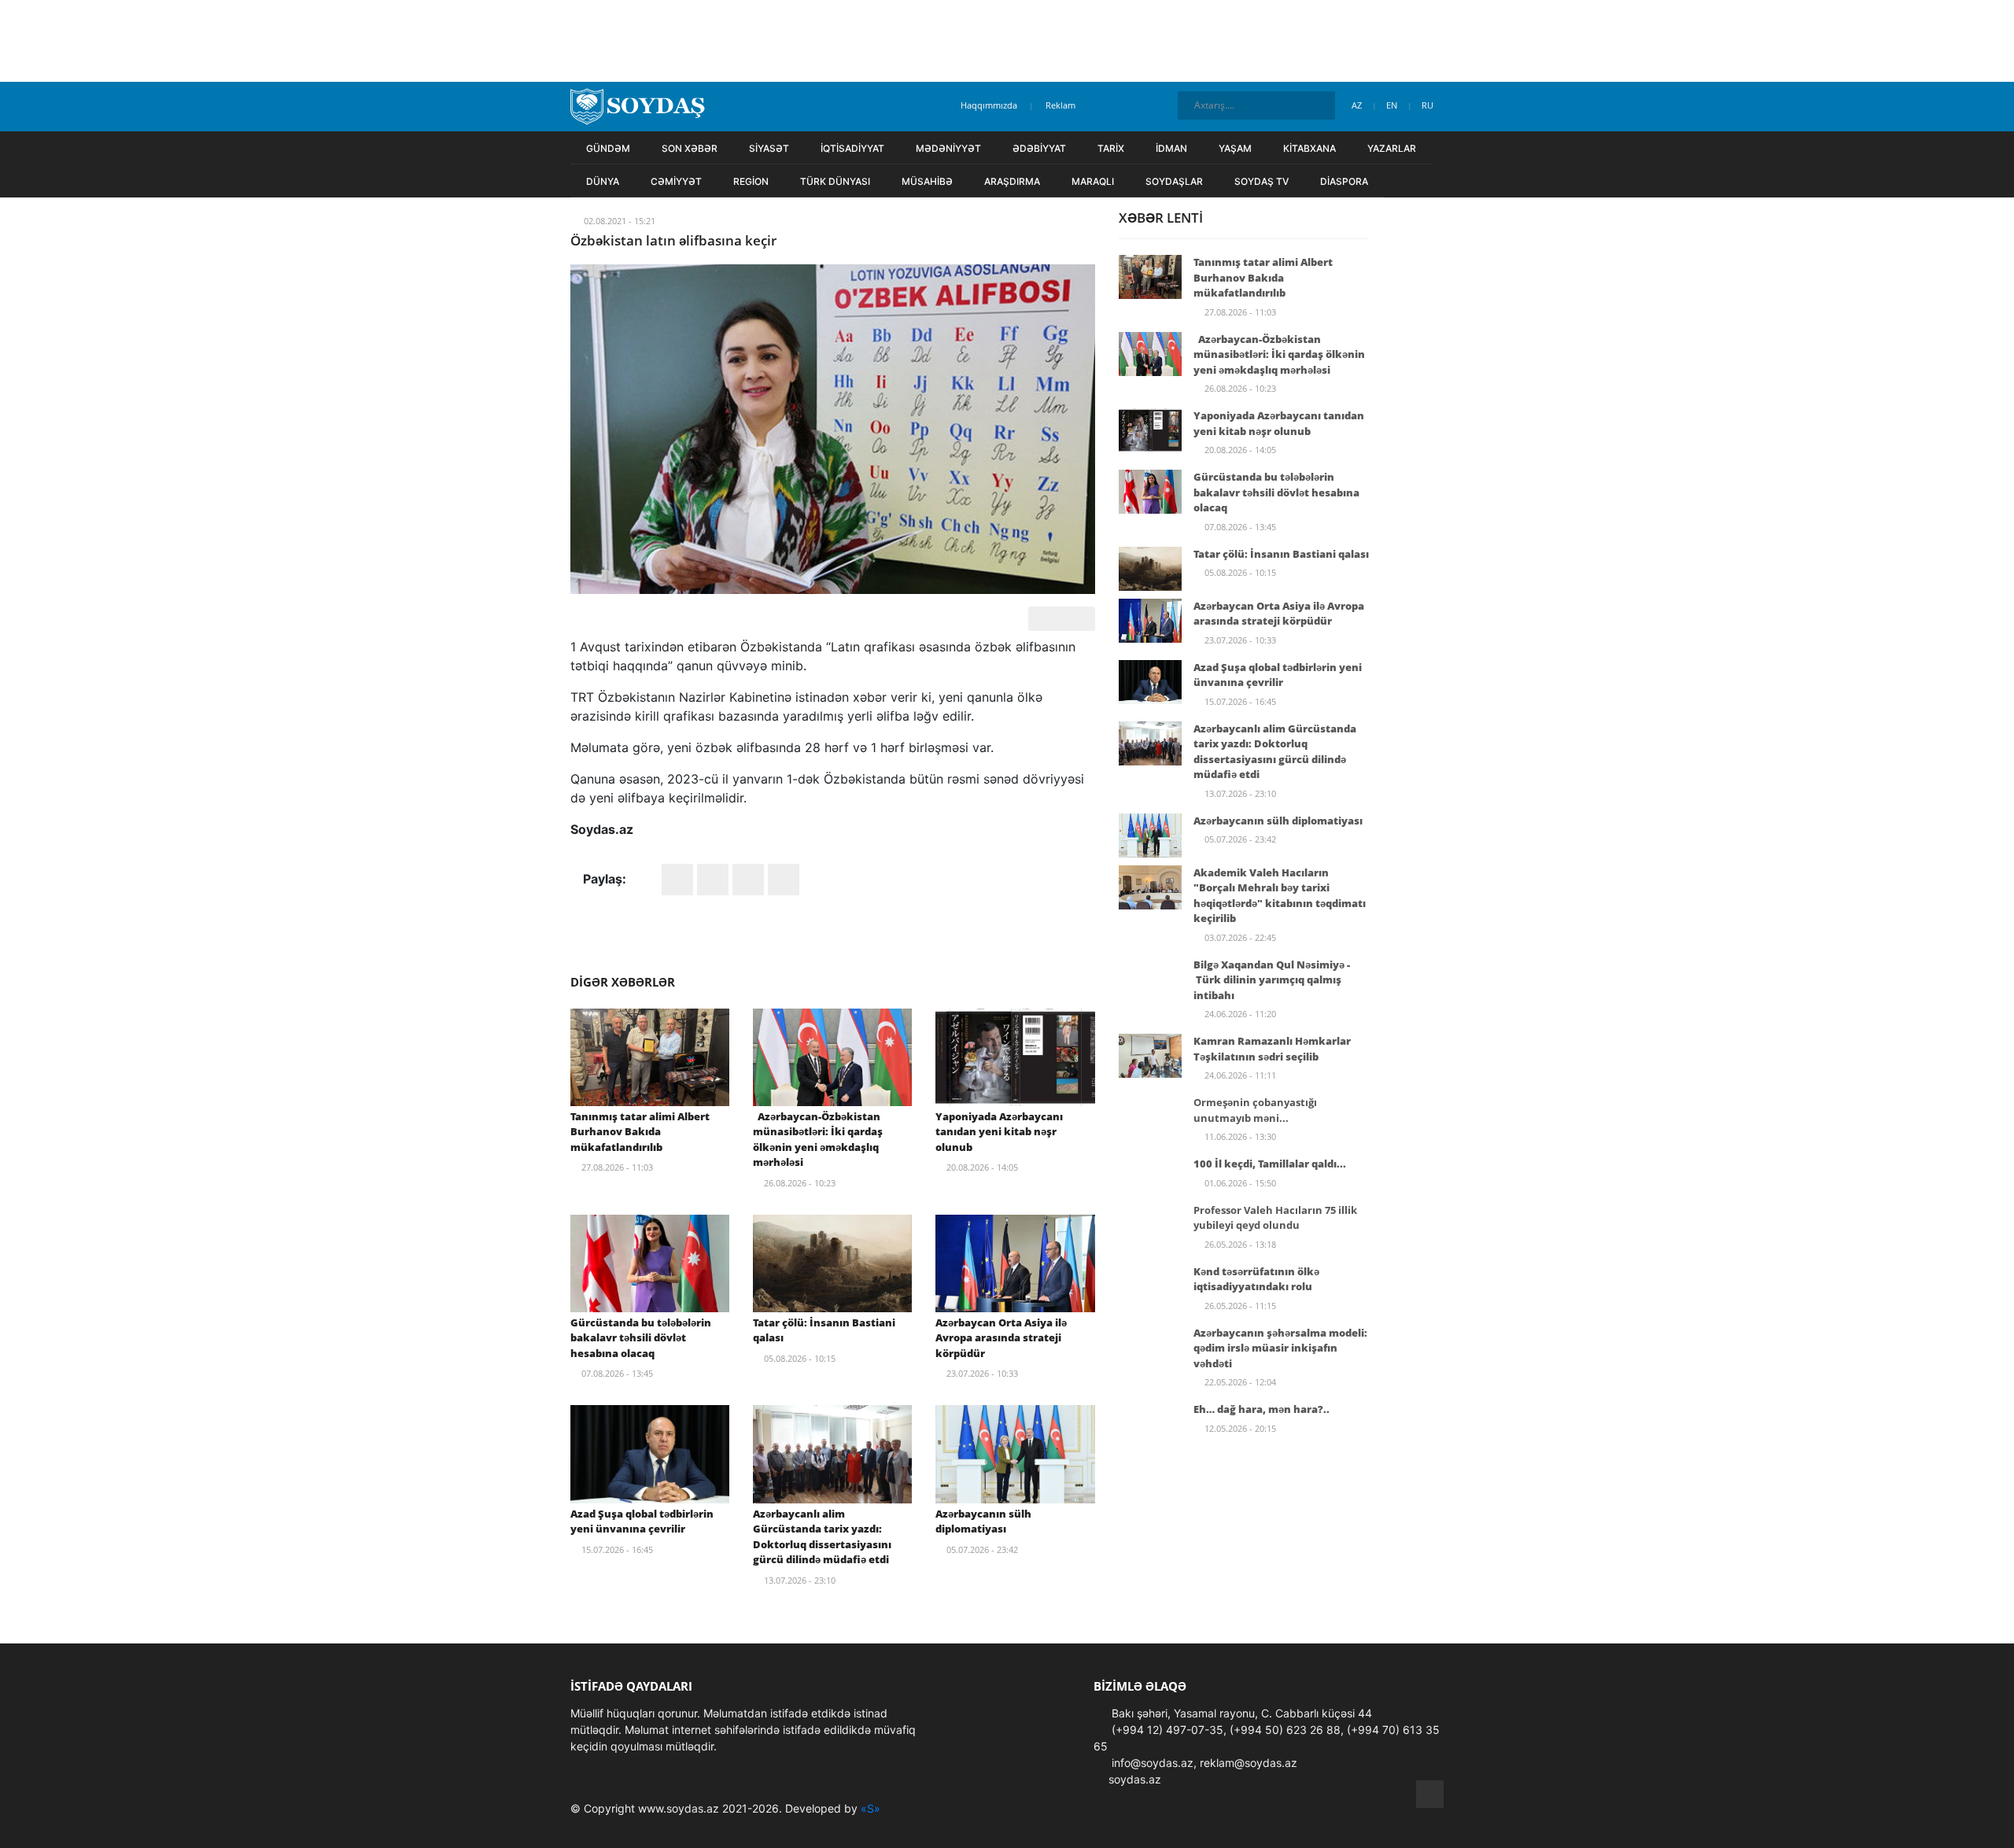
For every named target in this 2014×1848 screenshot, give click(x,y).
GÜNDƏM (608, 148)
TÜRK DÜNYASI (835, 181)
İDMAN (1171, 148)
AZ (1358, 105)
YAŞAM (1235, 148)
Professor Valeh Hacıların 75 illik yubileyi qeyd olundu (1275, 1218)
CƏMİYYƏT (676, 181)
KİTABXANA (1309, 148)
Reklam (1060, 105)
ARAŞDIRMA (1012, 181)
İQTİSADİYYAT (852, 148)
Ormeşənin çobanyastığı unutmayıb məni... (1255, 1110)
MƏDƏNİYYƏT (948, 148)
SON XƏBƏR (690, 148)
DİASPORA (1344, 181)
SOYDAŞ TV (1262, 181)
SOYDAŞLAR (1174, 181)
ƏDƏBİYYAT (1039, 148)
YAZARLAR (1392, 148)
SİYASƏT (769, 148)
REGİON (751, 181)
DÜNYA (603, 181)
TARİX (1111, 148)
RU (1429, 105)
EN (1393, 105)
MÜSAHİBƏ (927, 181)
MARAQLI (1093, 181)
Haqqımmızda (989, 105)
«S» (871, 1808)
